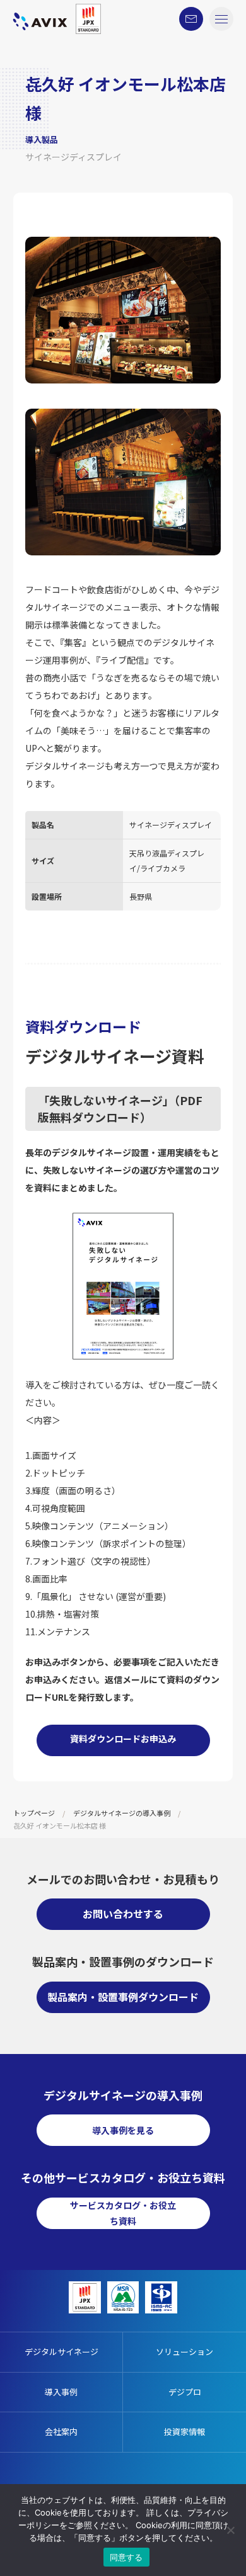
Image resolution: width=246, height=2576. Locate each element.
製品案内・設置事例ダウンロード (123, 1997)
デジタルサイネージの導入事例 (122, 1813)
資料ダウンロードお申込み (123, 1739)
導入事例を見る (123, 2130)
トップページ (34, 1813)
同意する (126, 2557)
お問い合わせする (123, 1914)
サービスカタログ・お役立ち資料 (123, 2213)
